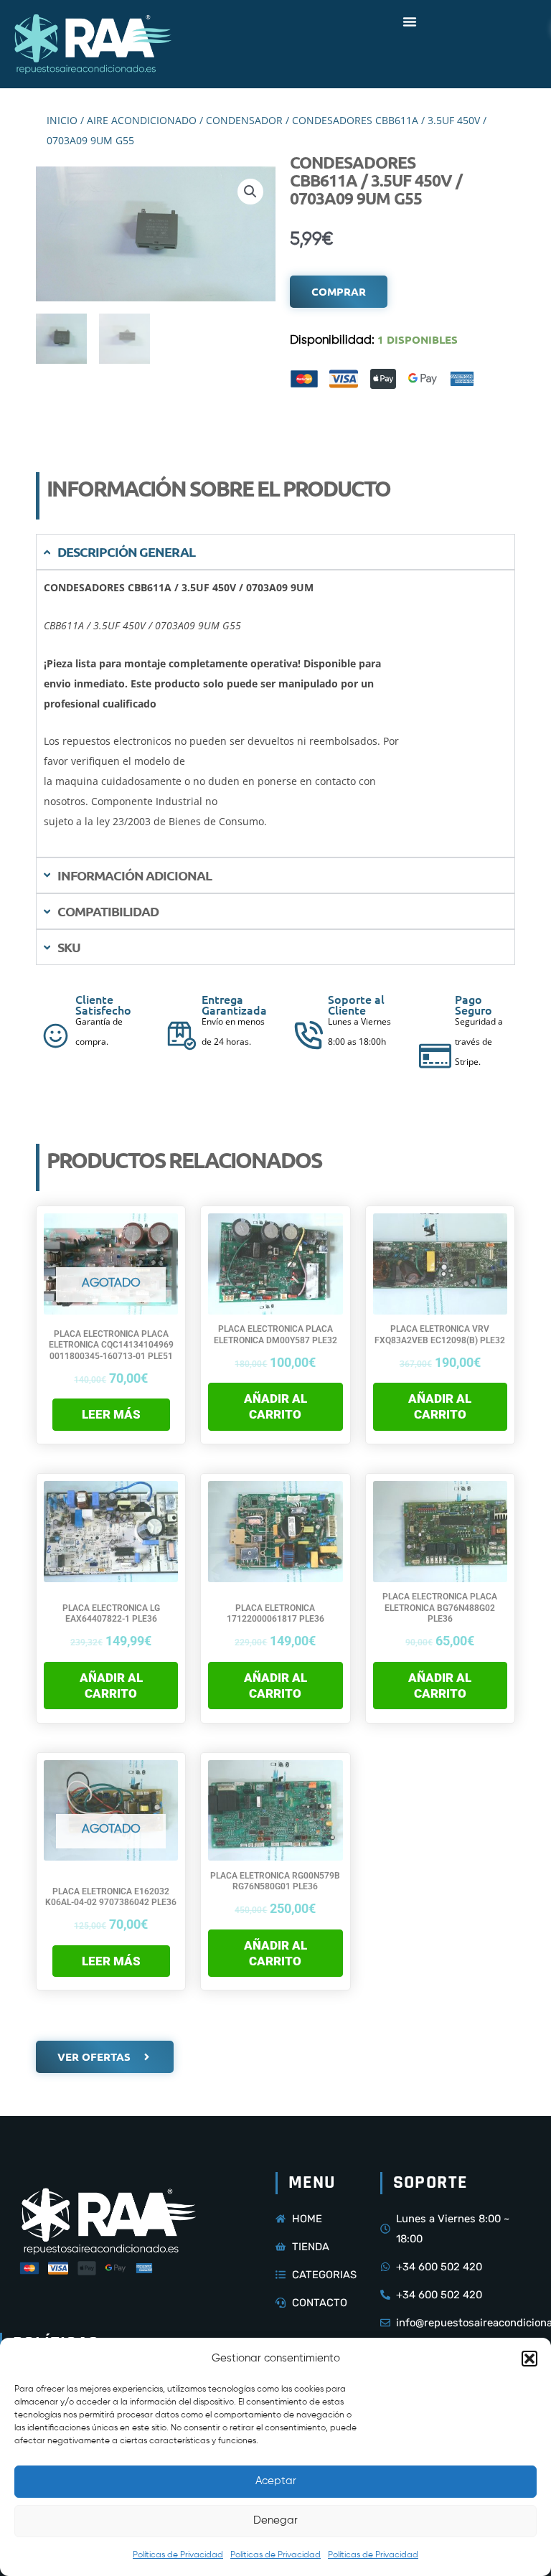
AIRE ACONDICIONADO (142, 120)
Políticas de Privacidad (178, 2555)
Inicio (62, 120)
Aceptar (276, 2481)
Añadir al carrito (275, 1406)
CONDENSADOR (244, 120)
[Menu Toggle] (410, 22)
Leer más (111, 1414)
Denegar (275, 2520)
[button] (529, 2359)
